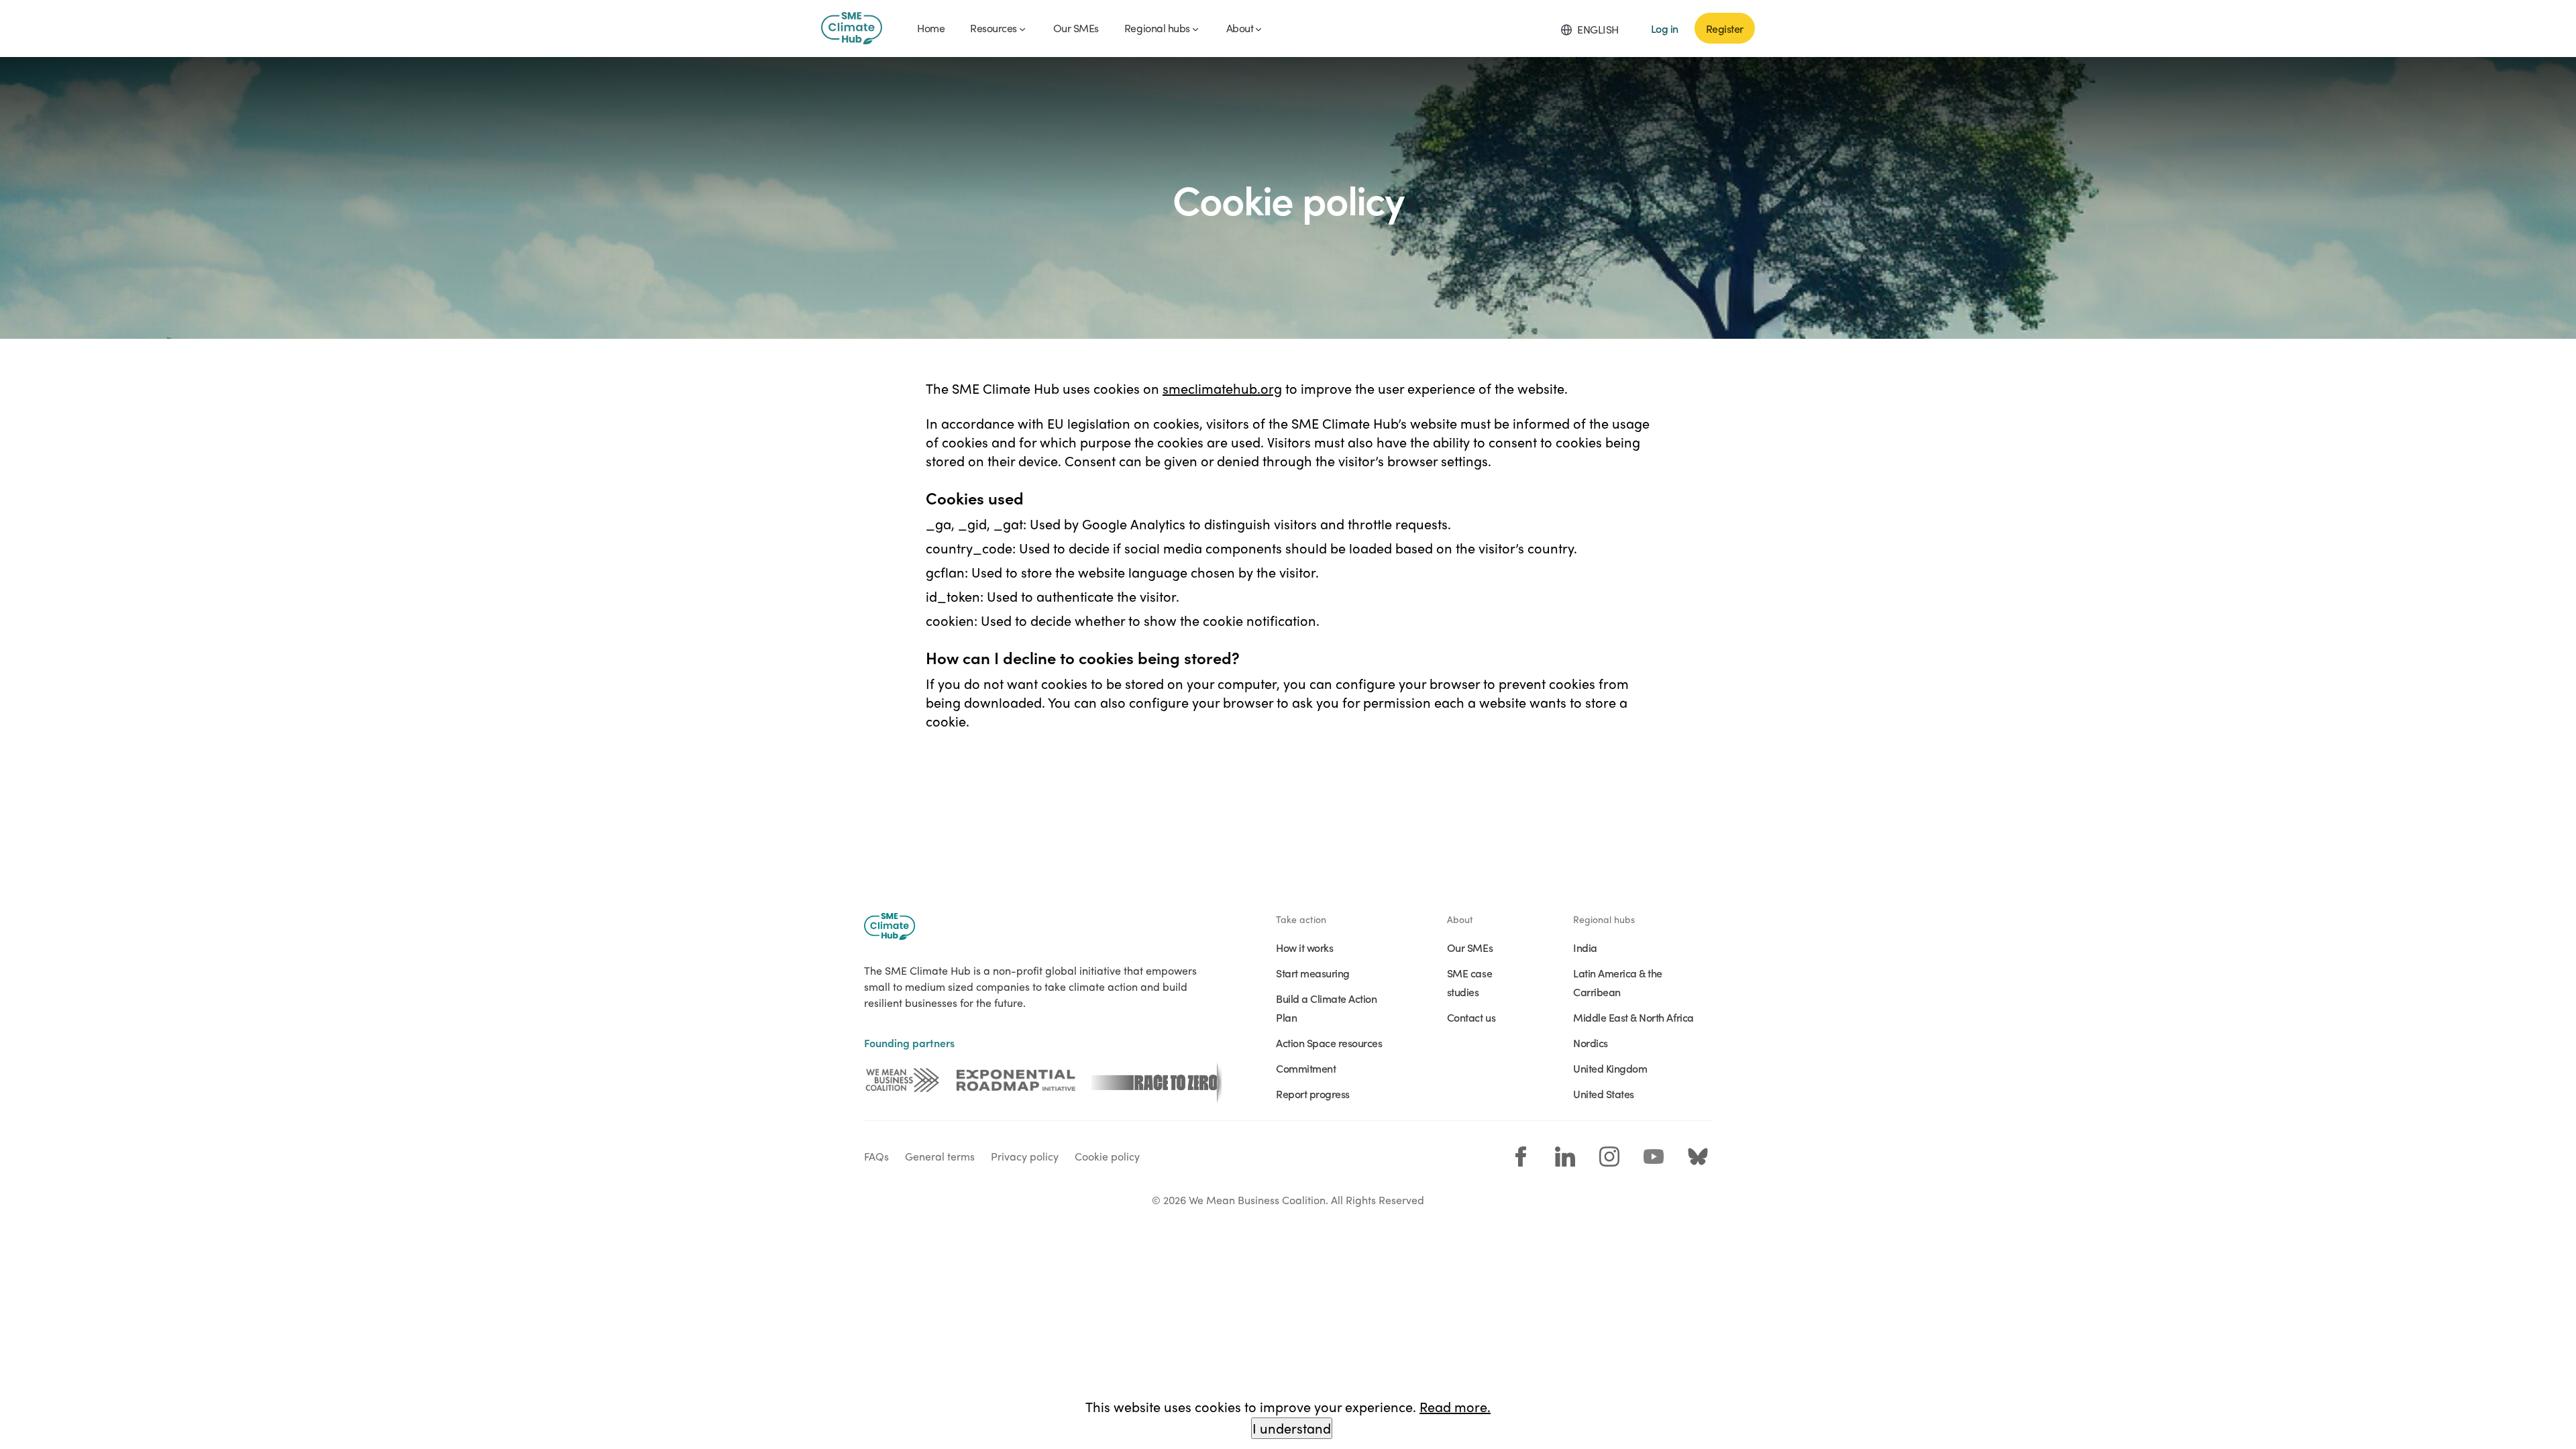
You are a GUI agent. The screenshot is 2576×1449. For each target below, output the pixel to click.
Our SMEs (1470, 947)
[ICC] (902, 1080)
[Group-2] (1016, 1080)
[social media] (1521, 1157)
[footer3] (1157, 1080)
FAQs (876, 1156)
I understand (1292, 1428)
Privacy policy (1025, 1156)
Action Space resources (1329, 1042)
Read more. (1455, 1406)
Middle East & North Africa (1633, 1017)
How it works (1304, 947)
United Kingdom (1610, 1068)
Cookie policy (1107, 1156)
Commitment (1306, 1068)
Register (1725, 28)
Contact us (1471, 1017)
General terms (940, 1156)
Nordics (1591, 1042)
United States (1604, 1093)
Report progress (1313, 1093)
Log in (1665, 28)
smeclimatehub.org (1222, 388)
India (1585, 947)
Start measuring (1313, 973)
